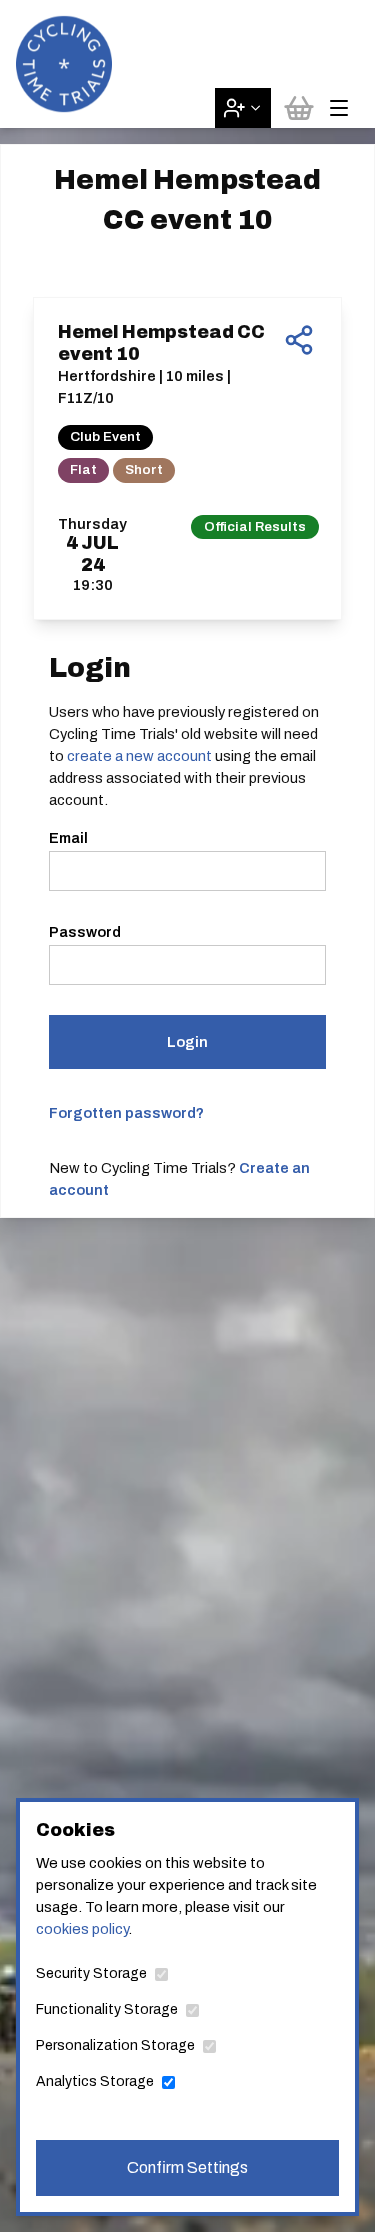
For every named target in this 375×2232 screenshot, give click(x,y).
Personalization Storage (115, 2045)
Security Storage (91, 1973)
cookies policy (82, 1929)
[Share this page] (299, 340)
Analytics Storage (95, 2081)
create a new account (139, 756)
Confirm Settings (187, 2167)
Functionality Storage (107, 2009)
